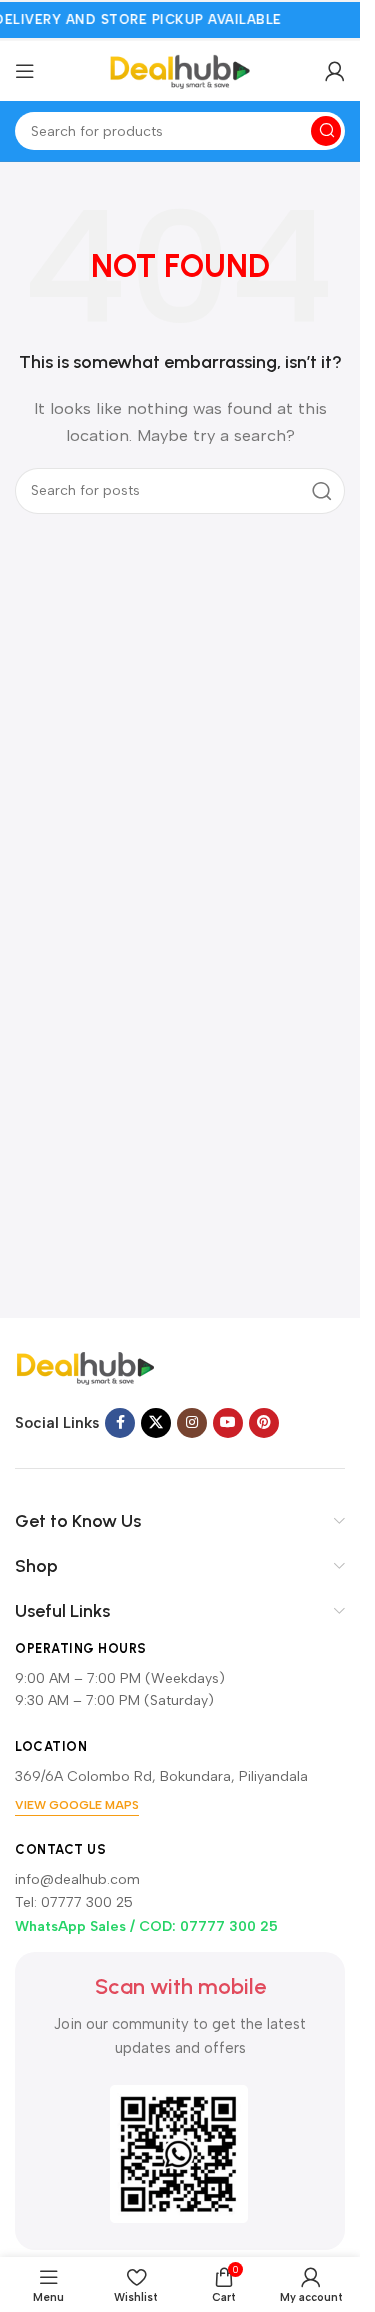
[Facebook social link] (120, 1423)
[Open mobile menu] (25, 71)
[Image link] (85, 1367)
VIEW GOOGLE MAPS (77, 1805)
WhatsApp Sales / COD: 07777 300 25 (146, 1926)
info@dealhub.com (77, 1879)
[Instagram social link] (192, 1423)
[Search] (326, 131)
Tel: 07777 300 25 (74, 1902)
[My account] (335, 71)
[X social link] (156, 1423)
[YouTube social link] (228, 1423)
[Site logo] (180, 70)
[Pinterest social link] (264, 1423)
